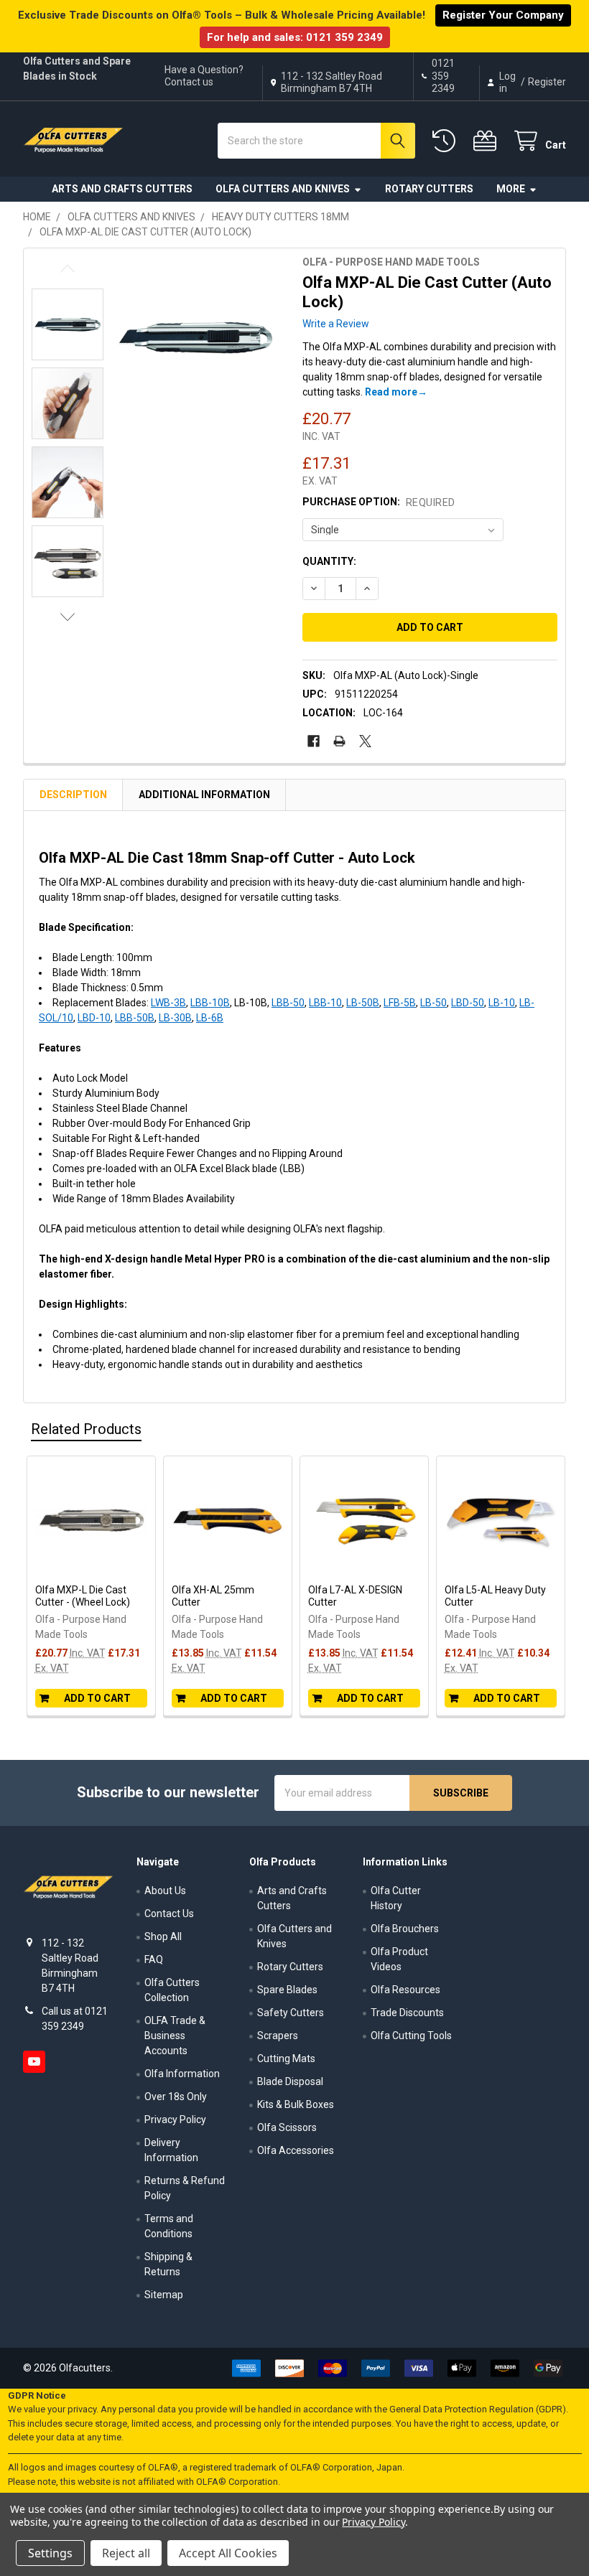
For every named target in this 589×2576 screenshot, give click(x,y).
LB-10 (502, 1003)
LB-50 (433, 1003)
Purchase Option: (379, 502)
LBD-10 (94, 1018)
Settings (50, 2553)
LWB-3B (168, 1003)
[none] (195, 338)
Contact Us (169, 1914)
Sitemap (164, 2295)
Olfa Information (182, 2074)
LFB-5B (400, 1003)
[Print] (339, 741)
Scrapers (278, 2036)
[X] (365, 741)
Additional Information (204, 795)
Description (73, 795)
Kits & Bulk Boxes (296, 2104)
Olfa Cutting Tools (411, 2036)
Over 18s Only (176, 2097)
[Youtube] (34, 2062)
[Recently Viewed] (447, 141)
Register (547, 82)
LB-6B (210, 1018)
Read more (391, 392)
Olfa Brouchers (405, 1929)
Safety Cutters (291, 2013)
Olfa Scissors (287, 2127)
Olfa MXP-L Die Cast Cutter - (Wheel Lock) (83, 1596)
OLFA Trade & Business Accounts (175, 2036)
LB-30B (175, 1018)
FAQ (154, 1959)
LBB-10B (210, 1003)
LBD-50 (468, 1003)
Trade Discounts (407, 2013)
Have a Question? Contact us (204, 76)
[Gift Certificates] (488, 141)
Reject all (126, 2553)
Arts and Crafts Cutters (122, 189)
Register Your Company (503, 15)
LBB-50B (135, 1018)
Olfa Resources (405, 1990)
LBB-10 (325, 1003)
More (511, 189)
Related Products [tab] (86, 1429)
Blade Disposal (290, 2081)
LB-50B (363, 1003)
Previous (68, 269)
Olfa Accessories (296, 2150)
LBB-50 (288, 1003)
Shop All (163, 1936)
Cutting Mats (286, 2059)
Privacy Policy (175, 2120)
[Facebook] (314, 741)
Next (68, 617)
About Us (165, 1891)
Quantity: (329, 561)
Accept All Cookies (228, 2553)
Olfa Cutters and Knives (283, 189)
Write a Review (336, 324)
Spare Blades (287, 1990)
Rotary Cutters (429, 189)
